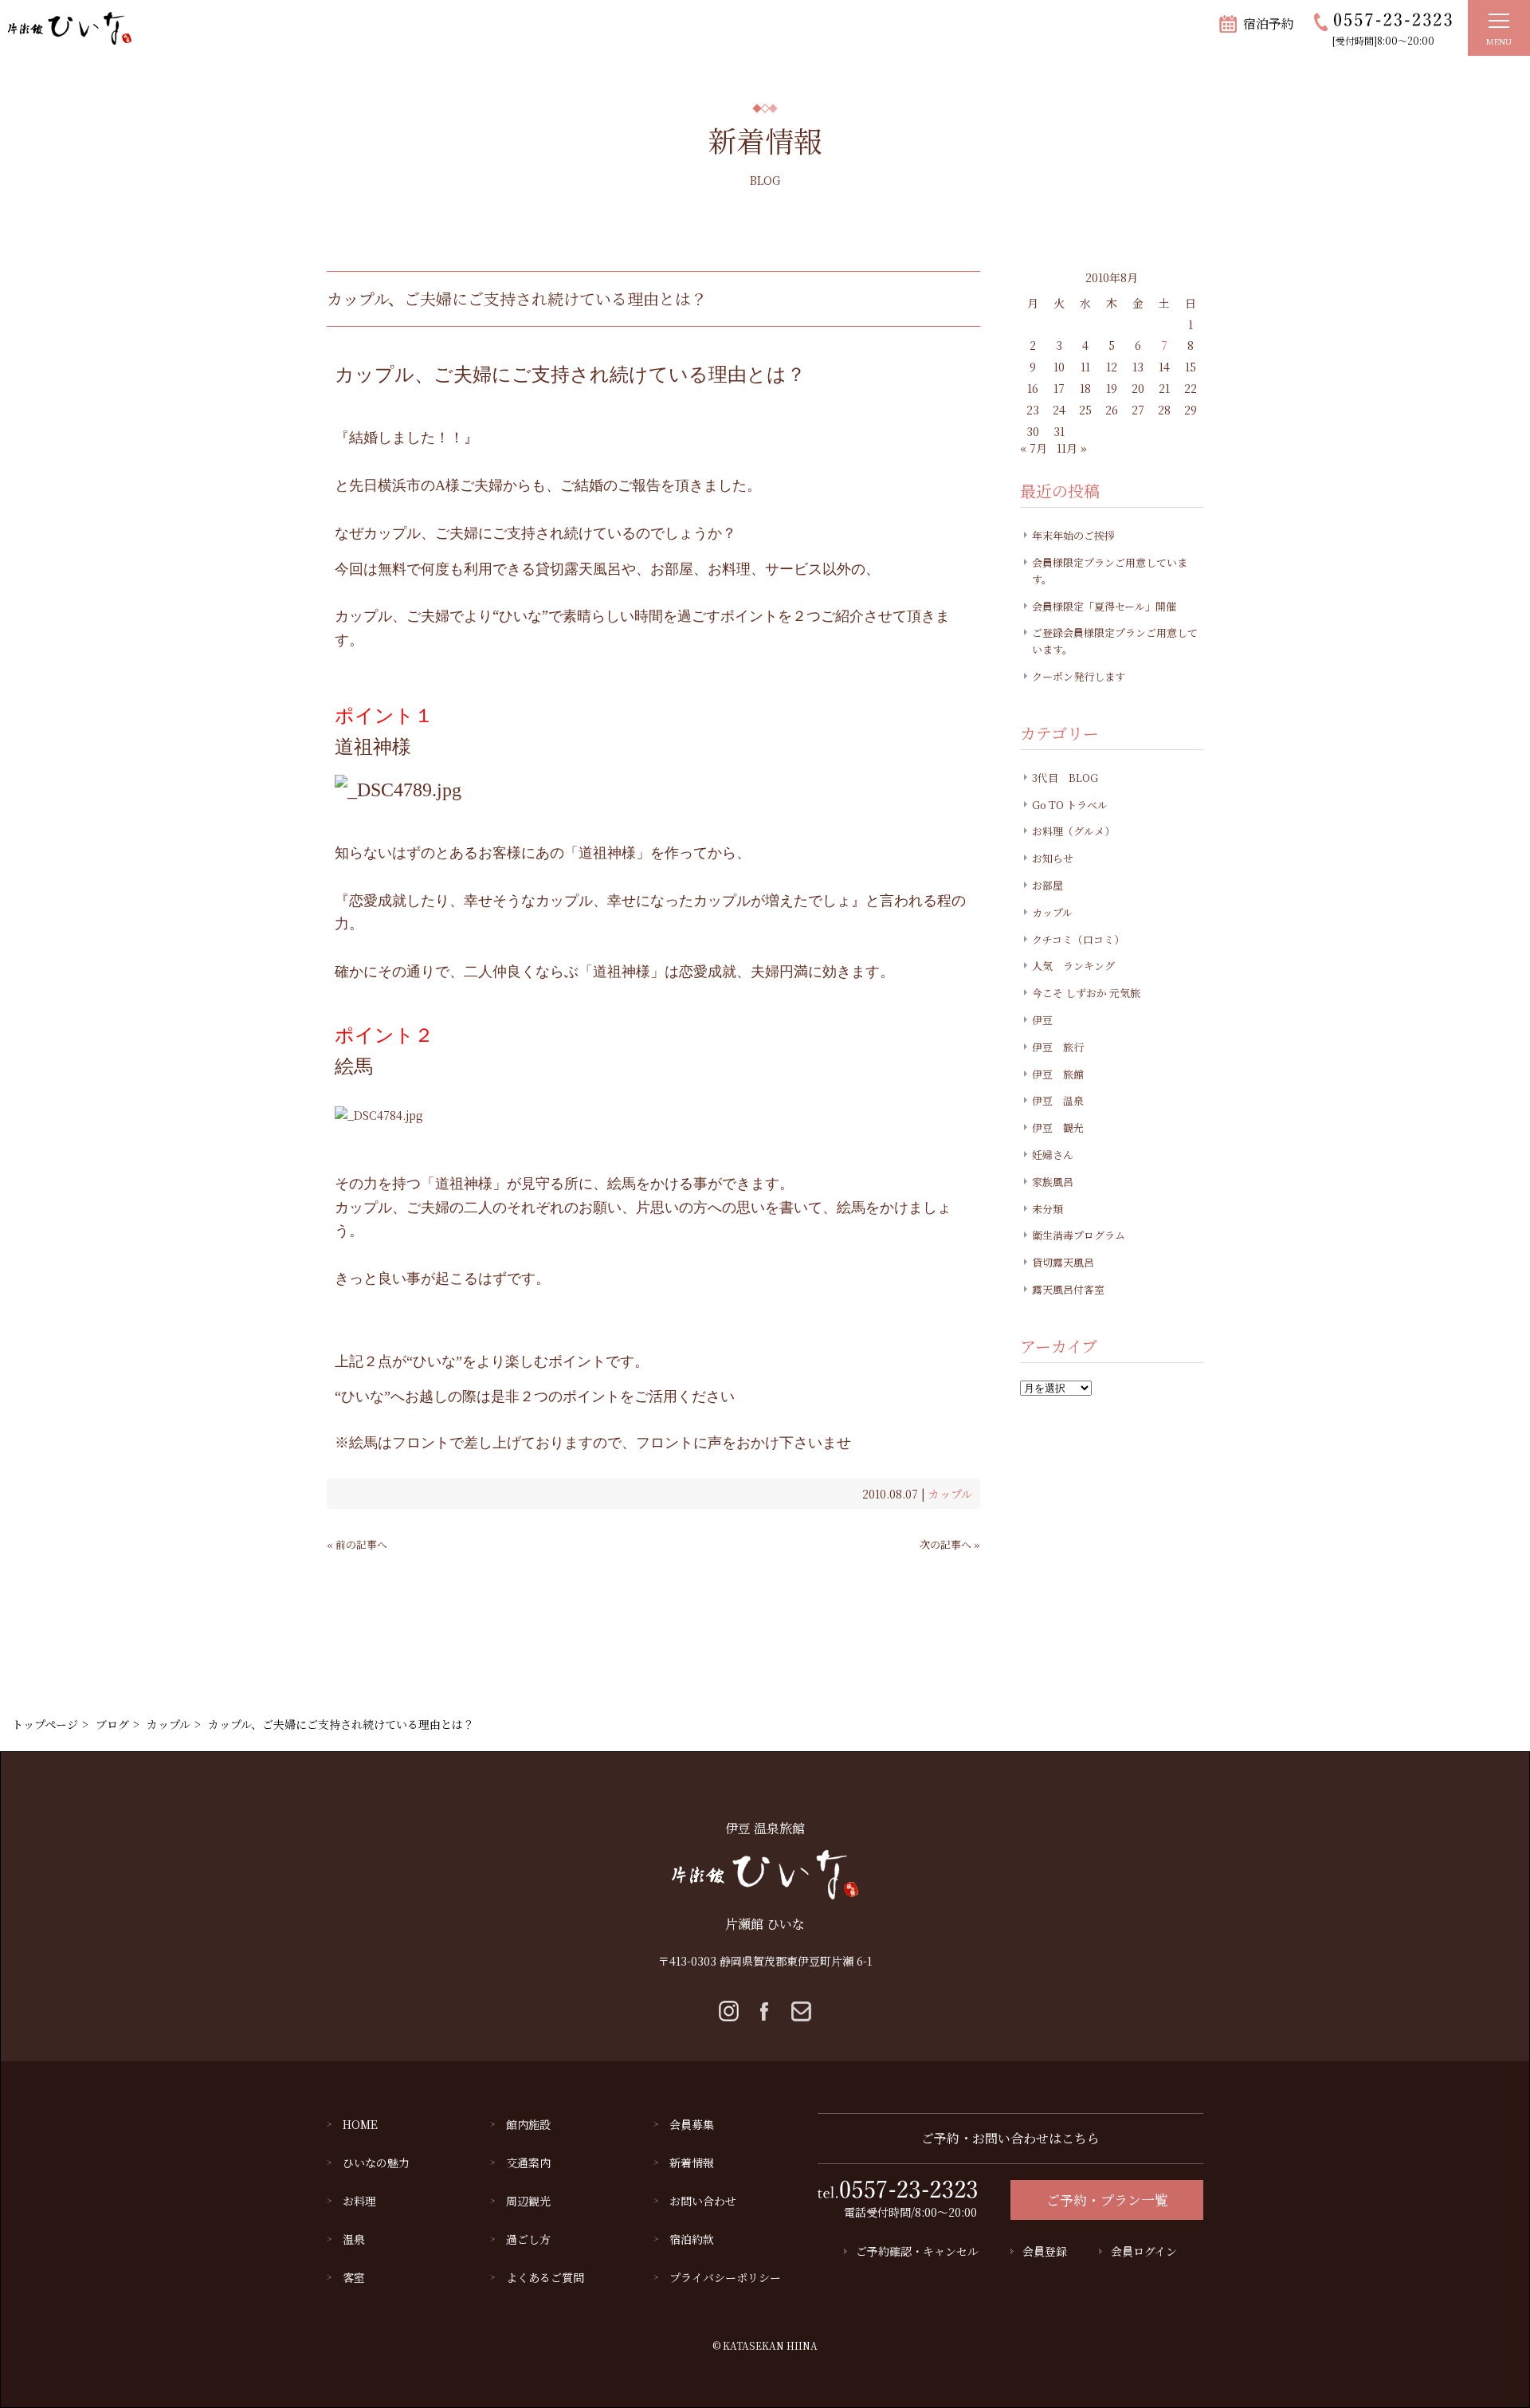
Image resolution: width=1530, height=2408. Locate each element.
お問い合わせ (703, 2201)
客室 (354, 2277)
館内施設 (528, 2124)
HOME (360, 2124)
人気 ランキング (1073, 966)
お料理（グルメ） (1073, 831)
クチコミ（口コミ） (1078, 939)
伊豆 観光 (1058, 1127)
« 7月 (1034, 448)
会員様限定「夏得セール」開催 (1104, 606)
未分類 (1047, 1209)
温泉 (354, 2239)
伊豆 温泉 (1058, 1100)
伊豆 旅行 (1058, 1047)
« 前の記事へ (357, 1544)
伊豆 (1042, 1020)
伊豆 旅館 (1058, 1074)
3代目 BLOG (1065, 778)
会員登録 (1045, 2251)
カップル (950, 1494)
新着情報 (692, 2162)
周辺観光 (528, 2201)
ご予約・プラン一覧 (1107, 2200)
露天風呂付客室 (1068, 1289)
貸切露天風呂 (1063, 1262)
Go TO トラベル (1070, 805)
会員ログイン (1144, 2251)
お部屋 (1047, 885)
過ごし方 (528, 2239)
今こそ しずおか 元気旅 (1086, 993)
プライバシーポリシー (725, 2277)
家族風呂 (1053, 1182)
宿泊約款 (692, 2239)
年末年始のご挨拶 (1073, 535)
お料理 (359, 2201)
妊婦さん (1053, 1155)
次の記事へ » (950, 1544)
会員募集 (692, 2124)
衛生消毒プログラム (1079, 1235)
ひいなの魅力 (376, 2162)
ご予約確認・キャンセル (917, 2251)
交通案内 (528, 2162)
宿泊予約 (1269, 24)
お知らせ (1053, 858)
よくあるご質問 (545, 2277)
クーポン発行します (1079, 676)
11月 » (1072, 448)
